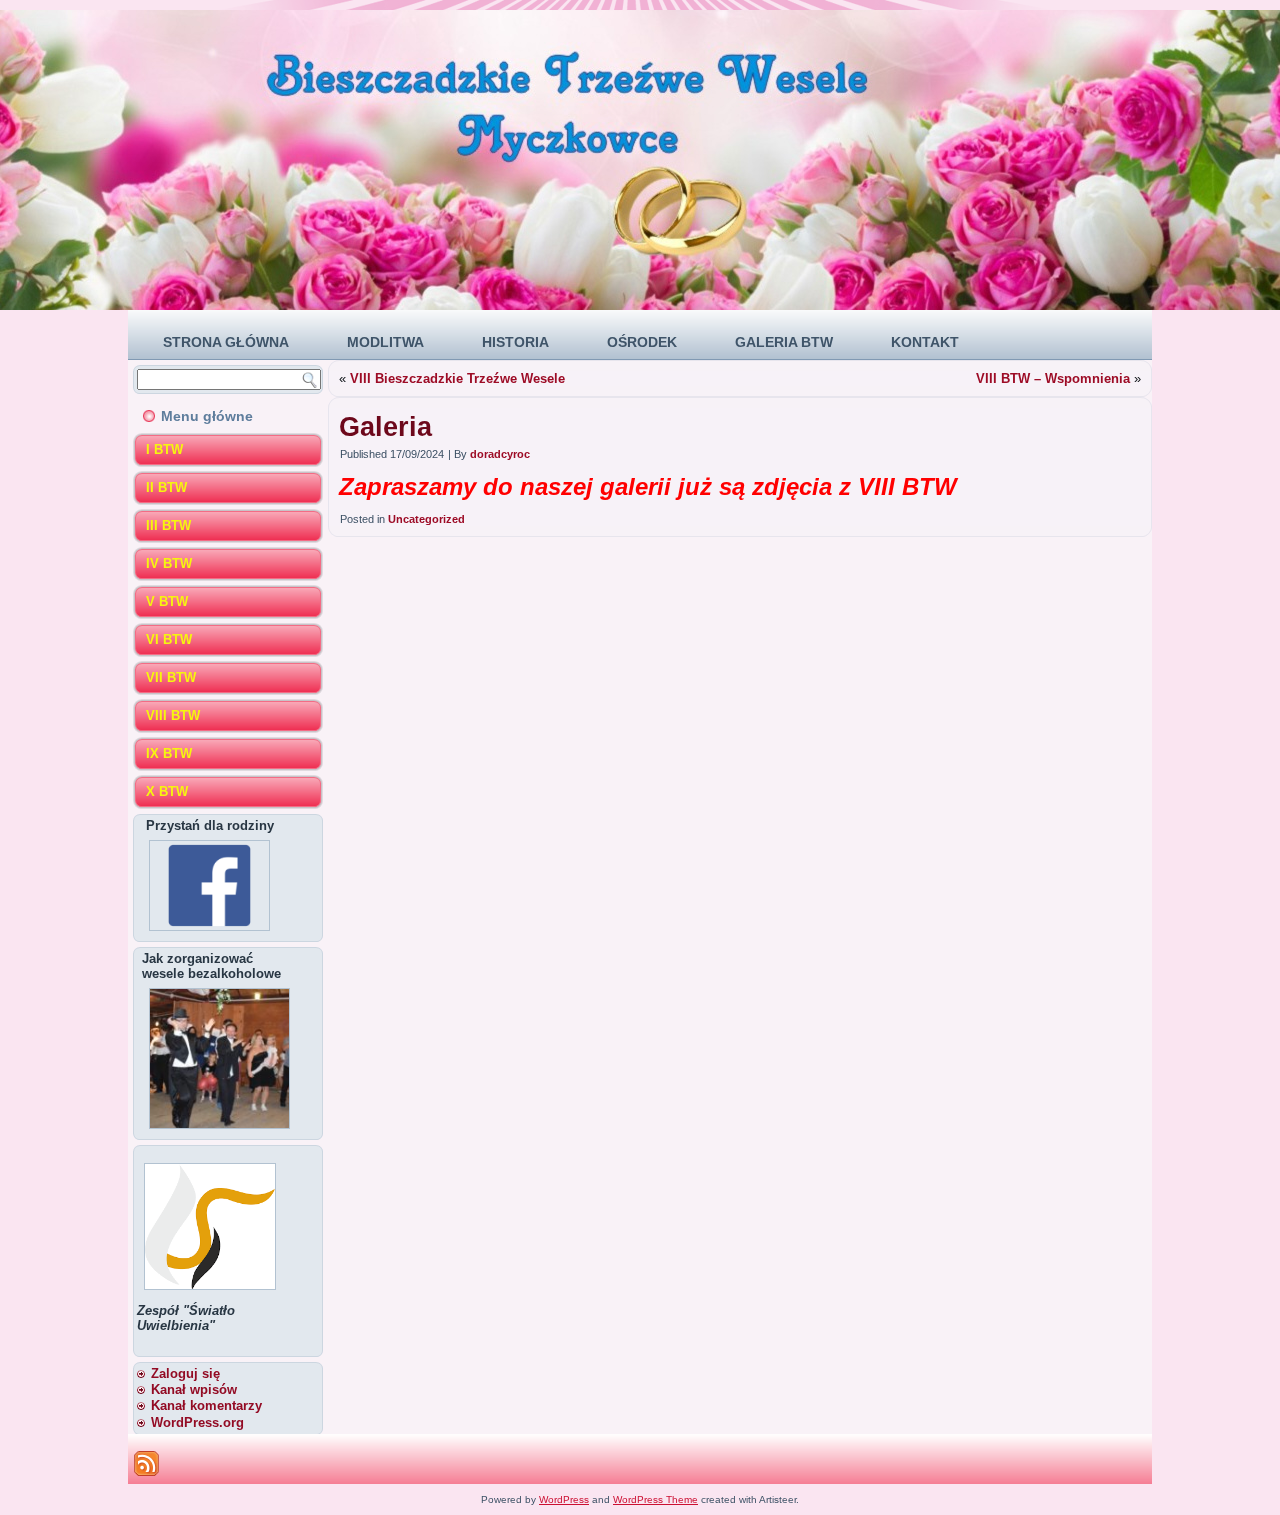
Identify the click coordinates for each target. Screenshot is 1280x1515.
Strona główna (226, 342)
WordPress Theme (655, 1499)
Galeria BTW (784, 342)
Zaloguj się (185, 1373)
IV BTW (169, 563)
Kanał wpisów (194, 1389)
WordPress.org (197, 1422)
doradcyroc (500, 454)
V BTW (167, 601)
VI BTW (169, 639)
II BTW (166, 487)
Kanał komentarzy (206, 1405)
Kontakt (925, 342)
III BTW (168, 525)
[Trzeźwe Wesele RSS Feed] (146, 1463)
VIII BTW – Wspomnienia (1053, 378)
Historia (515, 342)
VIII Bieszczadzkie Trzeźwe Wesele (457, 378)
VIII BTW (173, 715)
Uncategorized (426, 519)
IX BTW (169, 753)
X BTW (167, 791)
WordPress (564, 1499)
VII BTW (171, 677)
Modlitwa (385, 342)
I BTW (164, 449)
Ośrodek (642, 342)
